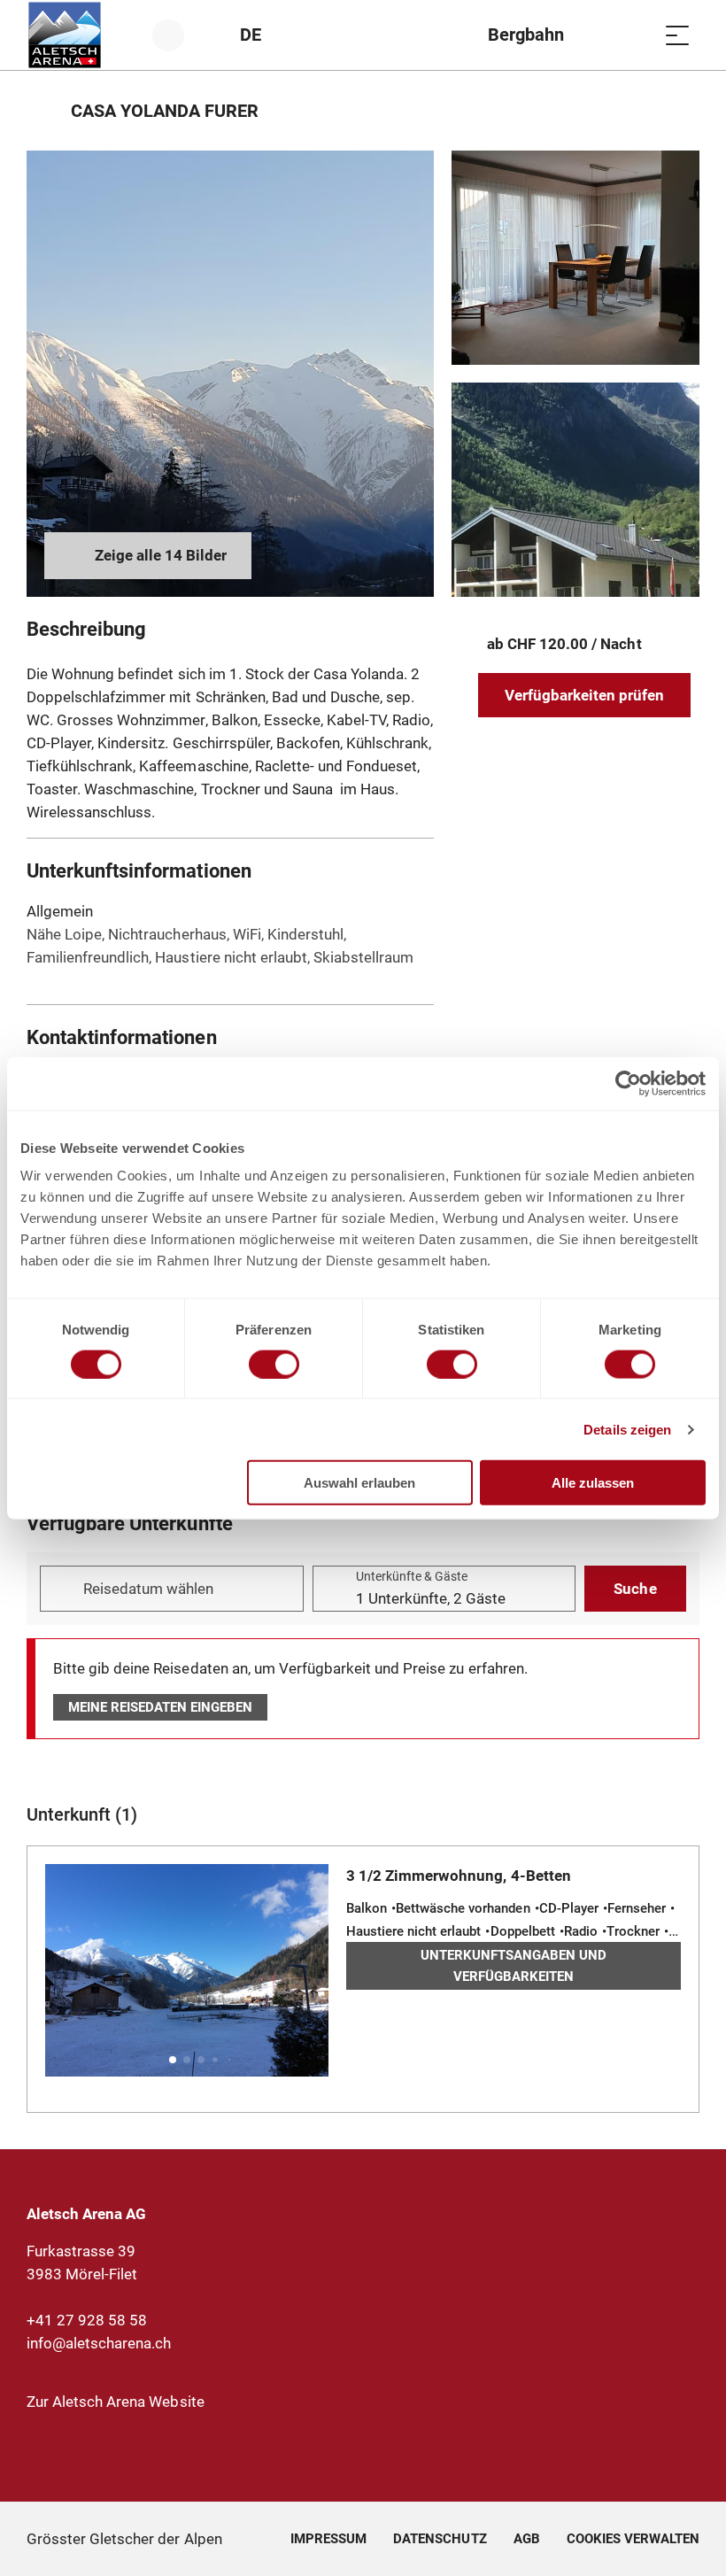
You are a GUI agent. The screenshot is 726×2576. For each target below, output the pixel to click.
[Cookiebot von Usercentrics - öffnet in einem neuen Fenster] (628, 1083)
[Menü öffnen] (677, 35)
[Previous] (42, 111)
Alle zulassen (593, 1483)
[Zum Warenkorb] (633, 35)
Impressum (328, 2539)
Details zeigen (627, 1429)
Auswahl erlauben (359, 1483)
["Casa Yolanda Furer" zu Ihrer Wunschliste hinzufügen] (682, 111)
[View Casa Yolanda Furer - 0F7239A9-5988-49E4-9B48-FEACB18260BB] (575, 490)
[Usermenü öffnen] (178, 35)
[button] (173, 2060)
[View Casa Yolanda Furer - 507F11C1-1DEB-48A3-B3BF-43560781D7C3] (575, 258)
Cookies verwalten (633, 2536)
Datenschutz (440, 2539)
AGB (527, 2539)
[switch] (274, 1364)
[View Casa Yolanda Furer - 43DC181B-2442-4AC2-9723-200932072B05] (230, 374)
